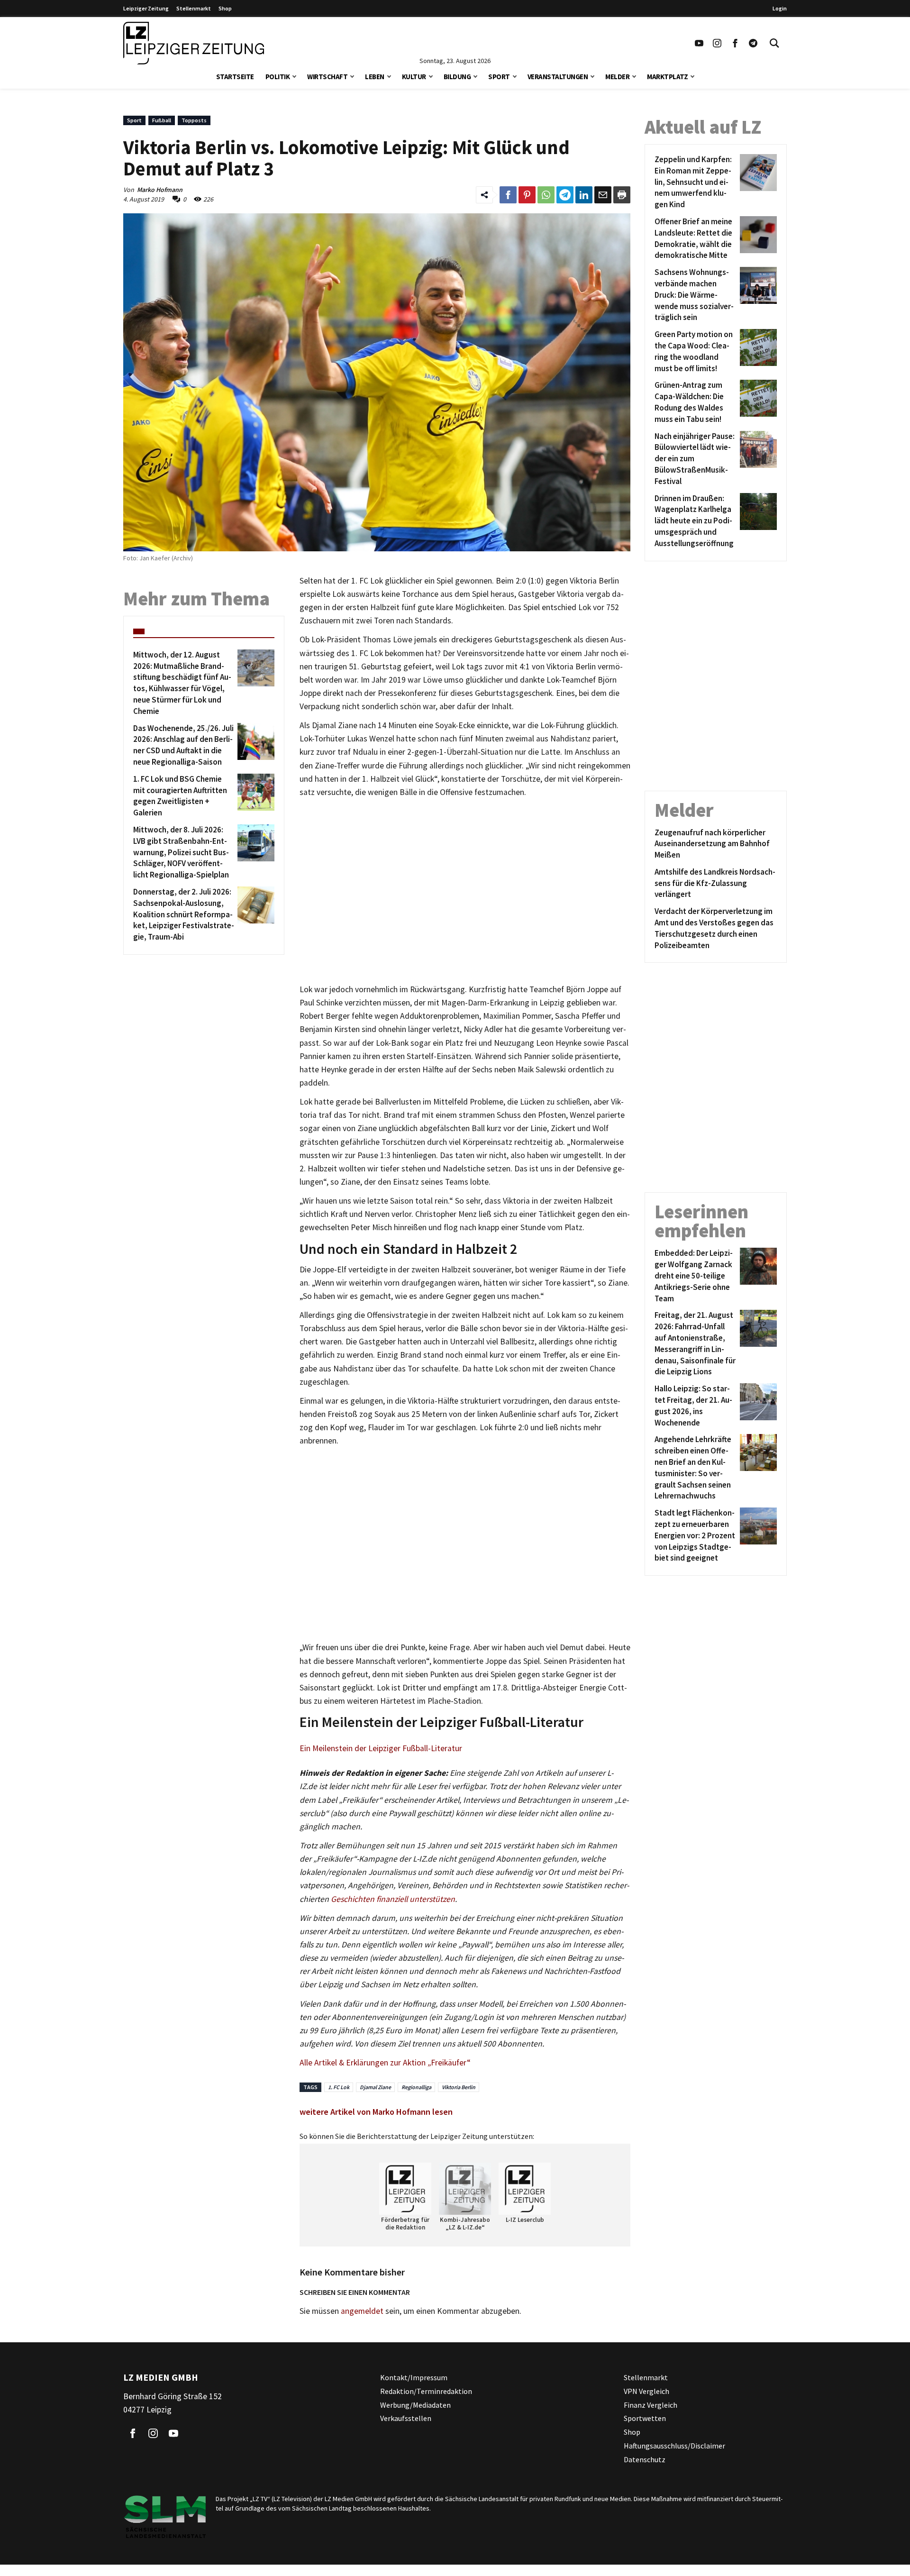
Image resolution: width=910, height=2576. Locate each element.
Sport (499, 77)
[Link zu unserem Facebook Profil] (735, 43)
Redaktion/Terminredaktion (426, 2391)
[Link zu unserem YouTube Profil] (699, 43)
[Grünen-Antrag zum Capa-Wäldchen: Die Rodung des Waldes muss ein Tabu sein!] (757, 402)
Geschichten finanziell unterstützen (393, 1899)
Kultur (414, 77)
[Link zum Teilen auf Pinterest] (527, 195)
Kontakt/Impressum (414, 2377)
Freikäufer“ (451, 2063)
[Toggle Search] (774, 43)
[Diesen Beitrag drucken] (622, 195)
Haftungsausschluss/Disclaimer (674, 2446)
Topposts (194, 120)
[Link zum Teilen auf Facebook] (508, 195)
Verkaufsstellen (406, 2419)
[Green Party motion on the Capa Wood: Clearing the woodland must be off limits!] (757, 352)
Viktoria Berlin (459, 2087)
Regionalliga (416, 2087)
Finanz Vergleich (651, 2405)
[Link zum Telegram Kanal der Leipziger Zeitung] (753, 43)
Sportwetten (645, 2419)
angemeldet (362, 2311)
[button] (294, 76)
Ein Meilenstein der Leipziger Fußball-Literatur (381, 1748)
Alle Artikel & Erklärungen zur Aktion (364, 2063)
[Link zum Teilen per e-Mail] (603, 195)
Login (780, 8)
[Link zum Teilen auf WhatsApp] (546, 195)
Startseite (235, 77)
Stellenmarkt (194, 8)
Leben (375, 77)
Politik (278, 77)
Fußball (162, 120)
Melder (617, 77)
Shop (225, 8)
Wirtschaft (327, 77)
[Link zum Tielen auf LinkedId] (584, 195)
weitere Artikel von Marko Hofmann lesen (376, 2112)
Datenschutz (645, 2459)
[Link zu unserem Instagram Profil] (717, 43)
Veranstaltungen (558, 77)
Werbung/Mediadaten (415, 2405)
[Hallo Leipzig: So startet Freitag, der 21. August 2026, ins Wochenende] (757, 1406)
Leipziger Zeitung (146, 8)
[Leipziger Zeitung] (194, 43)
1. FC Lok (339, 2087)
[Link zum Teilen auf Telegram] (565, 195)
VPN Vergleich (646, 2391)
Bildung (457, 77)
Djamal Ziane (375, 2087)
